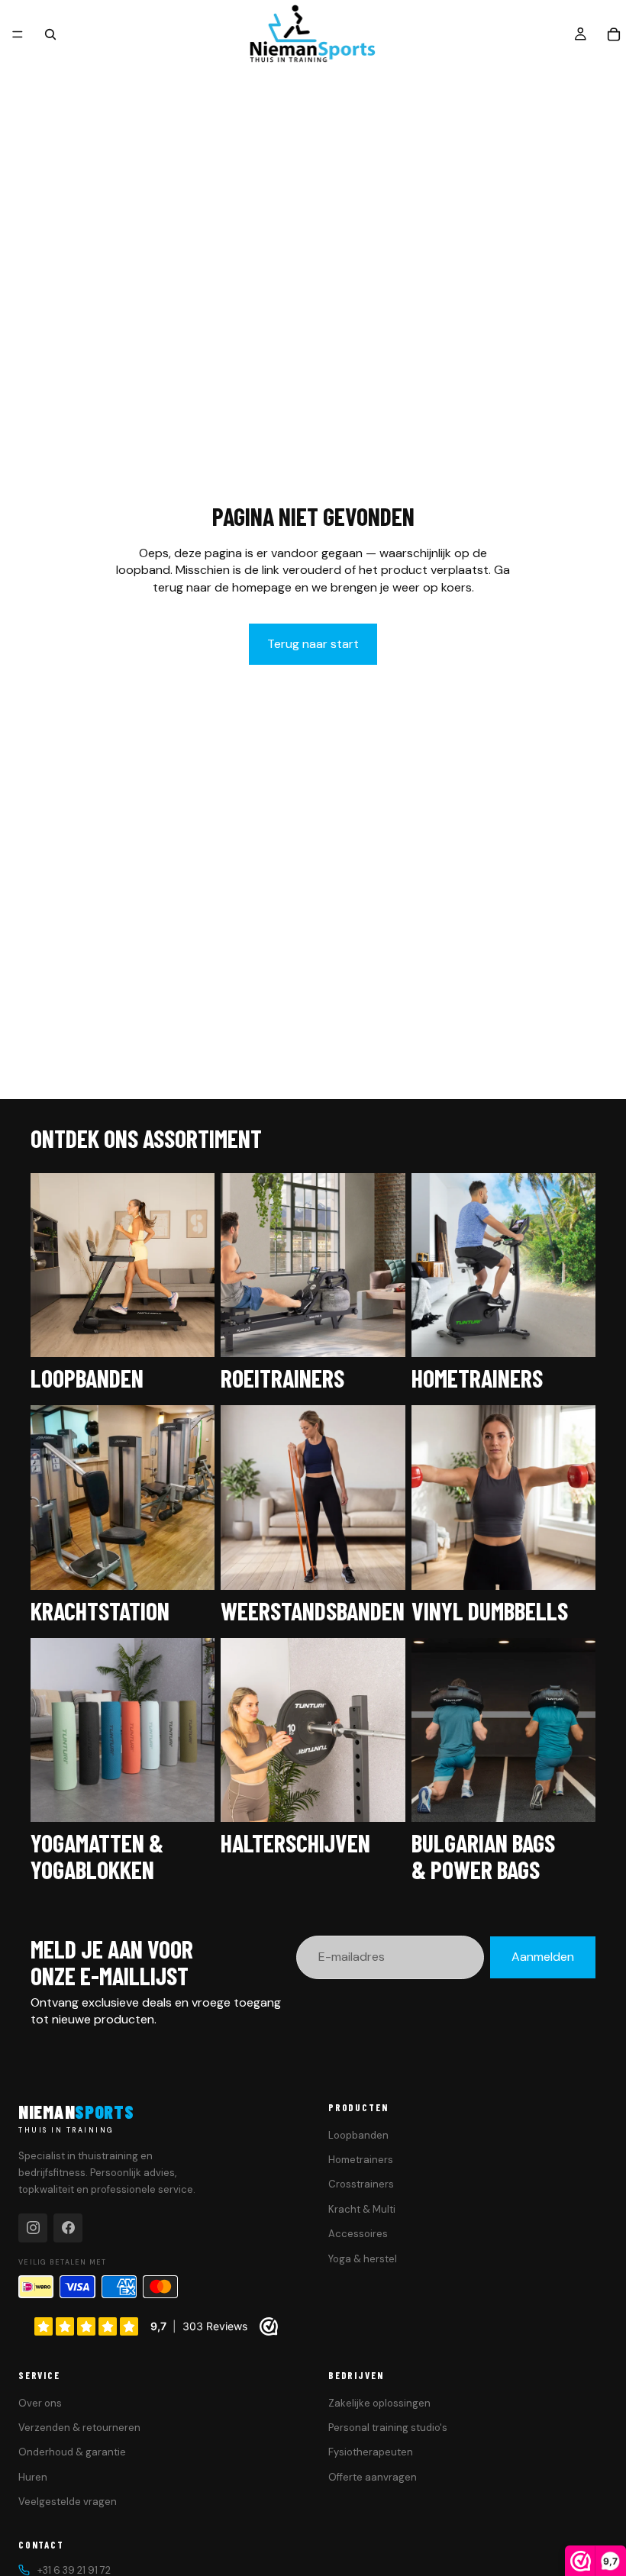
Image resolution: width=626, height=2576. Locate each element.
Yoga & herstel (363, 2259)
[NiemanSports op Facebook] (68, 2228)
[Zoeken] (50, 34)
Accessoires (358, 2234)
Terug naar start (313, 644)
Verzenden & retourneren (79, 2428)
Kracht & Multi (362, 2209)
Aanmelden (543, 1957)
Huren (33, 2477)
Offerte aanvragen (373, 2477)
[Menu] (18, 34)
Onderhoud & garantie (72, 2452)
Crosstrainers (361, 2184)
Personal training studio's (388, 2428)
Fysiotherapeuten (371, 2452)
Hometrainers (361, 2160)
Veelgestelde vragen (68, 2502)
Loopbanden (358, 2135)
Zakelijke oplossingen (379, 2403)
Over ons (40, 2403)
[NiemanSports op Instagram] (33, 2228)
